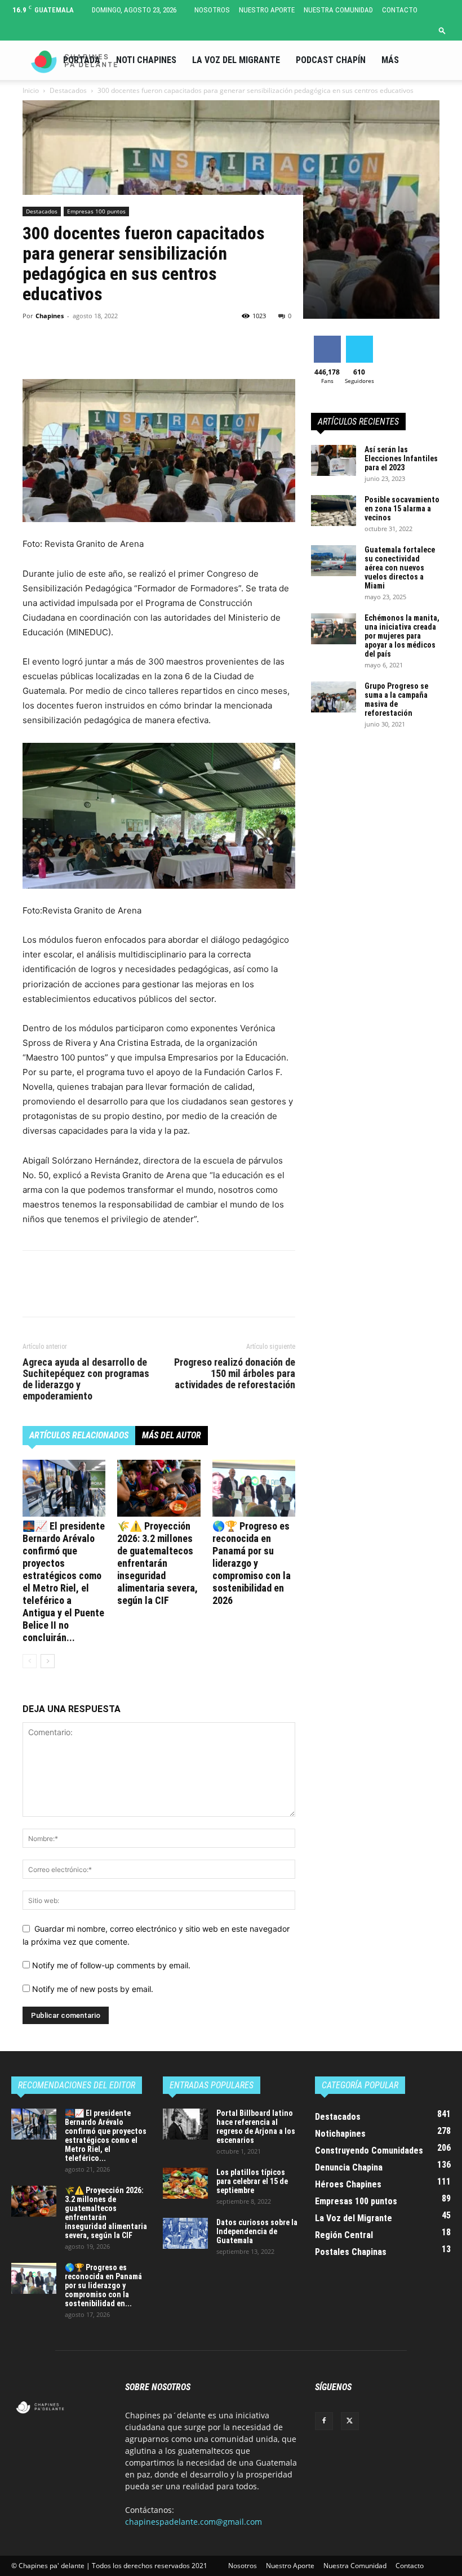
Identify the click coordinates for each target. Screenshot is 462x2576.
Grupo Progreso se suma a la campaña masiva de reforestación (396, 699)
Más (390, 60)
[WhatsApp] (112, 347)
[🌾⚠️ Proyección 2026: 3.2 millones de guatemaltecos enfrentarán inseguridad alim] (159, 1488)
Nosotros (212, 10)
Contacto (400, 10)
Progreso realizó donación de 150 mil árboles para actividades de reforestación (235, 1374)
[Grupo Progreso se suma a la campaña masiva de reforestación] (334, 697)
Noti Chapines (146, 60)
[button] (442, 30)
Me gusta (327, 340)
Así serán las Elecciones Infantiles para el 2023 (401, 458)
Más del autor (172, 1435)
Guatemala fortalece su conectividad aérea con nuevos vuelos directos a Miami (400, 568)
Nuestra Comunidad (338, 10)
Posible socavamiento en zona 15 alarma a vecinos (402, 509)
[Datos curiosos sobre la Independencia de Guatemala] (185, 2233)
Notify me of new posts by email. (93, 1989)
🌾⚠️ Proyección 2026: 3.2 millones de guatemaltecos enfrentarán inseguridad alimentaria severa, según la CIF (157, 1563)
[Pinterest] (86, 347)
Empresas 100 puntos (96, 211)
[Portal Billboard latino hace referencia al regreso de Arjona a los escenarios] (185, 2124)
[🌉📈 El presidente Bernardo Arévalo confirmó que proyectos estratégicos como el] (64, 1488)
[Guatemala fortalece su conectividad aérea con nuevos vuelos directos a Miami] (334, 561)
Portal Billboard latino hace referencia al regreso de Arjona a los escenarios (256, 2127)
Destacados (42, 211)
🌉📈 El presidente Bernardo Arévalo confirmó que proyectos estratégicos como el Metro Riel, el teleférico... (106, 2136)
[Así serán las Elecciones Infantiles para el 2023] (334, 460)
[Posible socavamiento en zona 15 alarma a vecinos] (334, 511)
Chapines (50, 316)
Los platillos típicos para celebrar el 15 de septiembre (252, 2181)
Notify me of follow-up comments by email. (111, 1965)
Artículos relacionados (79, 1435)
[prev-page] (30, 1661)
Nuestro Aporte (267, 10)
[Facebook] (34, 347)
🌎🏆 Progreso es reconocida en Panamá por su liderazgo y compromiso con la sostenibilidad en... (103, 2285)
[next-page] (48, 1661)
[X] (60, 347)
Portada (82, 60)
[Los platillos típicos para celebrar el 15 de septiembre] (185, 2183)
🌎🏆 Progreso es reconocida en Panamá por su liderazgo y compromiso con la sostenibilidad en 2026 (252, 1563)
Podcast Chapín (331, 60)
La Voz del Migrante (236, 60)
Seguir (359, 340)
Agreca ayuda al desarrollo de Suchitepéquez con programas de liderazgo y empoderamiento (86, 1379)
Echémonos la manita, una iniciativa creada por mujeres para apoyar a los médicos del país (402, 636)
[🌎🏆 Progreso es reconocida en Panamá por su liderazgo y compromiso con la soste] (254, 1488)
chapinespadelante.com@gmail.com (194, 2522)
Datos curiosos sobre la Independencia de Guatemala (257, 2231)
